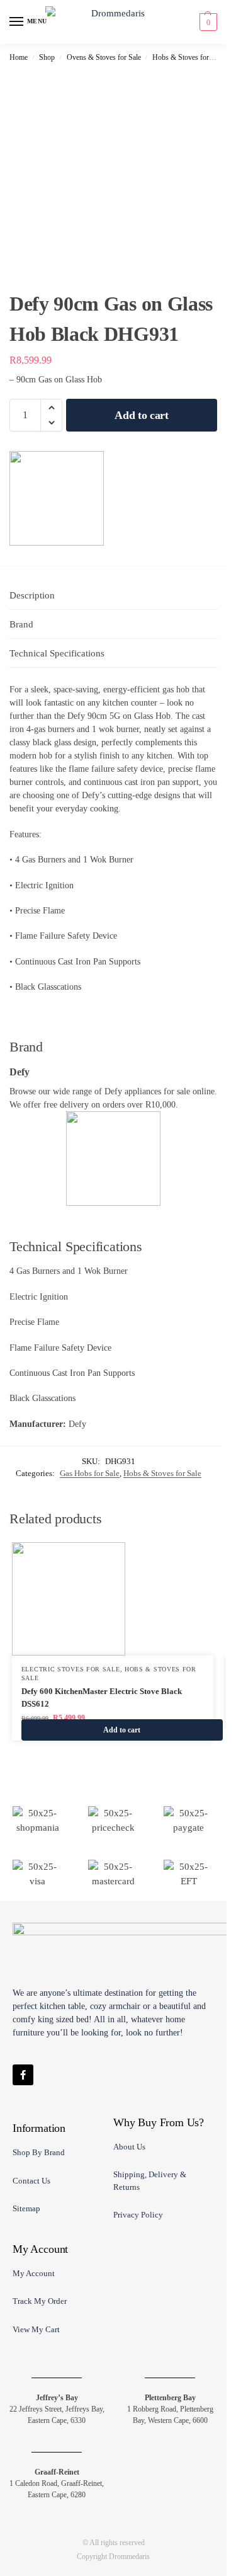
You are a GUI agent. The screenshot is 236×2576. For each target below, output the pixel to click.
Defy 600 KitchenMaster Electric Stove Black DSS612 (102, 1697)
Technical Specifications (57, 653)
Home (19, 57)
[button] (207, 22)
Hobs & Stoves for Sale (188, 57)
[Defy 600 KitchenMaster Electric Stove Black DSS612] (113, 1599)
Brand (21, 624)
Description (32, 595)
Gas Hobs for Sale (90, 1473)
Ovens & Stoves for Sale (104, 57)
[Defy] (57, 498)
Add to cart (142, 415)
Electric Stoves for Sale (71, 1669)
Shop (47, 57)
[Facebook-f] (23, 2075)
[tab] (113, 596)
